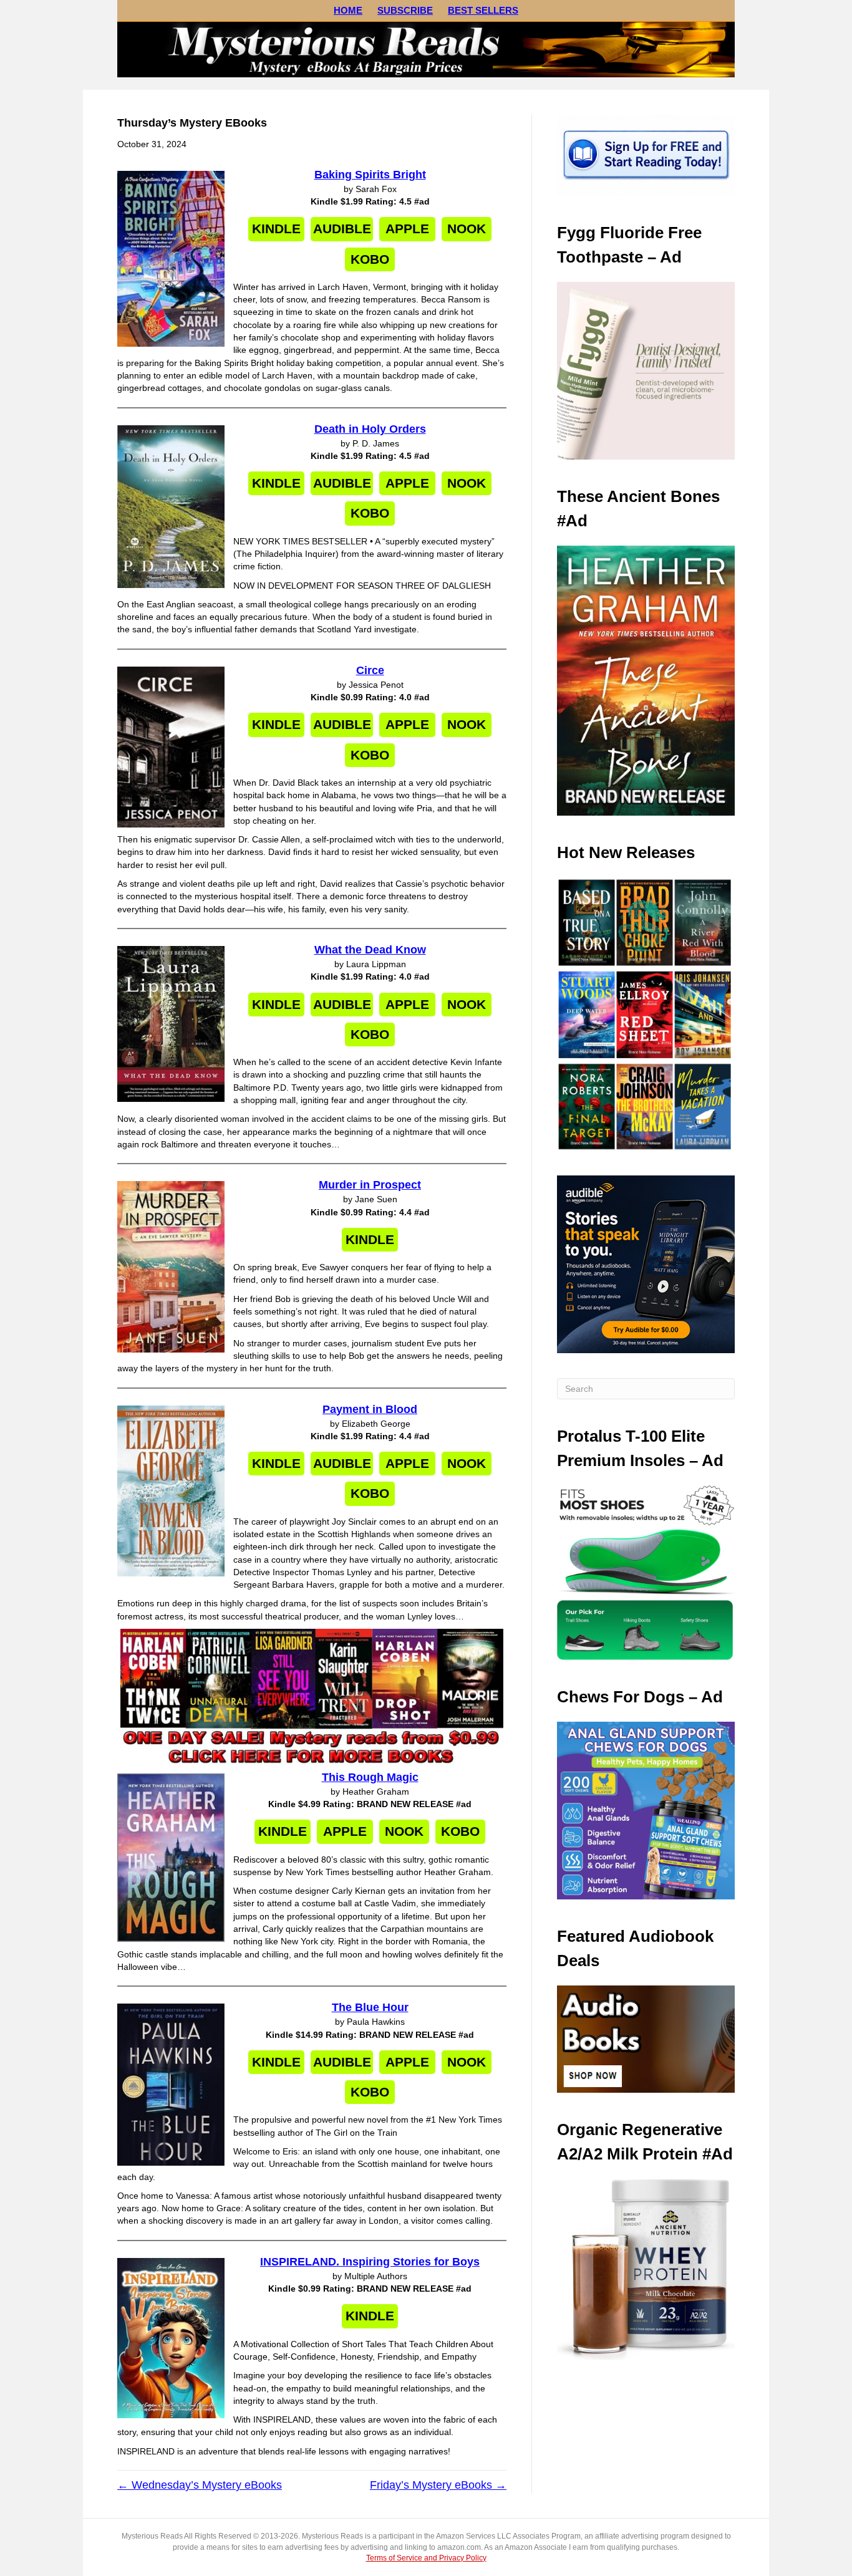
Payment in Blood (370, 1409)
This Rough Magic (370, 1777)
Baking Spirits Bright (370, 175)
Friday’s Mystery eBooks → (438, 2485)
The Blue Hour (370, 2007)
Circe (370, 670)
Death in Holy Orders (370, 429)
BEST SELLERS (483, 10)
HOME (348, 10)
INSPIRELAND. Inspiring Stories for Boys (370, 2262)
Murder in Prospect (370, 1185)
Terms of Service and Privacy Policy (426, 2558)
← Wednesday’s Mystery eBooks (200, 2485)
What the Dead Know (370, 950)
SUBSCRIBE (405, 10)
